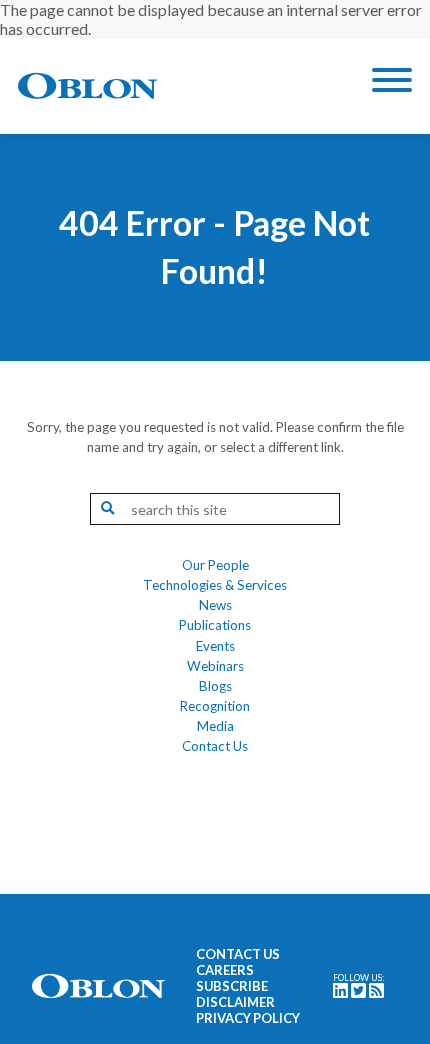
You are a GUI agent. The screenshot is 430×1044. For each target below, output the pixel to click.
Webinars (215, 666)
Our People (215, 565)
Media (215, 726)
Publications (215, 625)
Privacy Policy (248, 1018)
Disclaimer (235, 1002)
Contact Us (215, 746)
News (215, 605)
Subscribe (232, 986)
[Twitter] (358, 991)
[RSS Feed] (376, 991)
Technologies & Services (215, 585)
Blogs (215, 686)
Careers (225, 970)
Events (215, 646)
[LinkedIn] (340, 991)
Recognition (215, 706)
